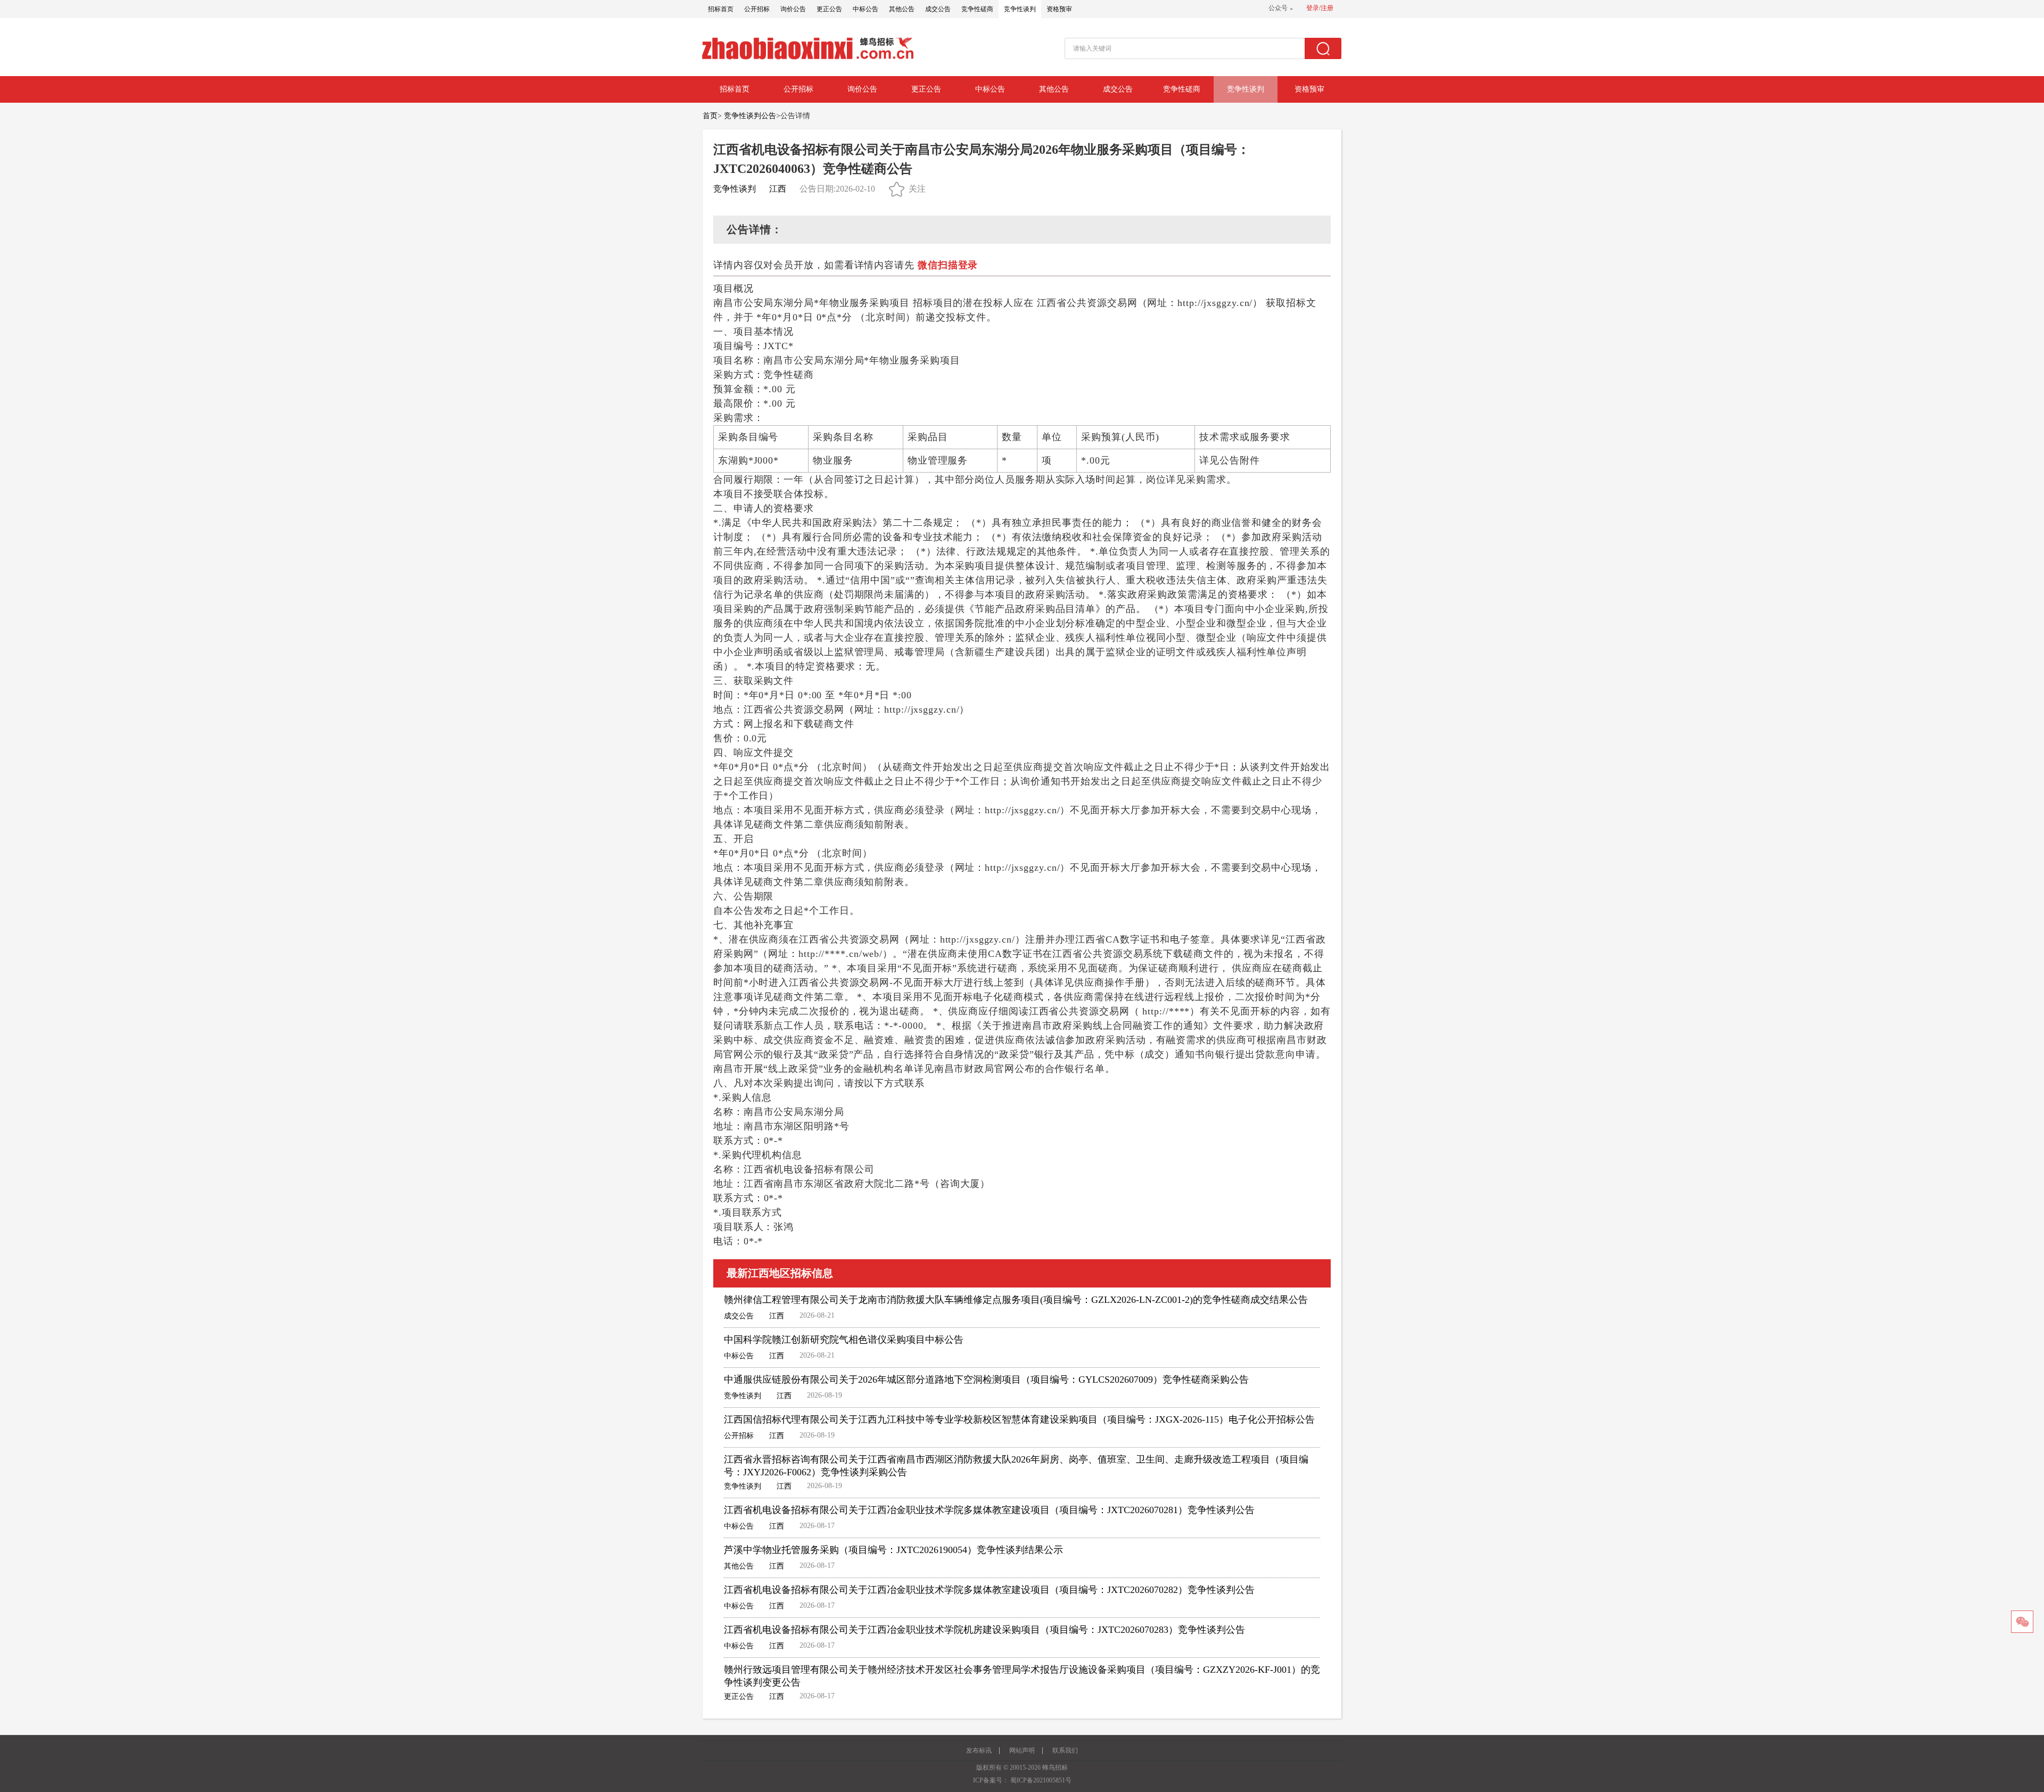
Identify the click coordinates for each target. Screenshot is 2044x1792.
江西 (778, 189)
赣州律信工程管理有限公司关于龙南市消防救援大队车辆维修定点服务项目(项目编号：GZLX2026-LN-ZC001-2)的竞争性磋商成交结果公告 (1016, 1300)
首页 (710, 116)
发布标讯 (979, 1750)
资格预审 (1059, 9)
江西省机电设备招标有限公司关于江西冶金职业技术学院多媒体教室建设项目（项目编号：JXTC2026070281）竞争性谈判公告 (989, 1510)
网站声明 (1022, 1750)
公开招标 (757, 9)
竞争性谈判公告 (750, 116)
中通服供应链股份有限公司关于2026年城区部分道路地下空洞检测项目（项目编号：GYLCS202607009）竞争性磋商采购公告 (986, 1380)
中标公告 (866, 9)
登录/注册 (1320, 8)
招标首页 (721, 9)
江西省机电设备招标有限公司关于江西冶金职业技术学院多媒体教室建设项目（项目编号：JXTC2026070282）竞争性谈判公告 (989, 1590)
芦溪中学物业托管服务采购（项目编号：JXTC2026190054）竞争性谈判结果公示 (893, 1550)
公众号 (1278, 8)
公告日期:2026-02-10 (837, 189)
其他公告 (902, 9)
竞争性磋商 (977, 9)
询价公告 (793, 9)
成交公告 (938, 9)
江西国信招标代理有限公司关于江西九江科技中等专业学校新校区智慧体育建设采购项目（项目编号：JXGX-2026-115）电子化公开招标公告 (1019, 1419)
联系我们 (1065, 1750)
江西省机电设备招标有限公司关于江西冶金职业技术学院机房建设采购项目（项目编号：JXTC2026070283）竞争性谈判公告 (984, 1630)
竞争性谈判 (1020, 9)
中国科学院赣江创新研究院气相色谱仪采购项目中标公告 (844, 1340)
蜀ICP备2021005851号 (1041, 1780)
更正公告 (829, 9)
